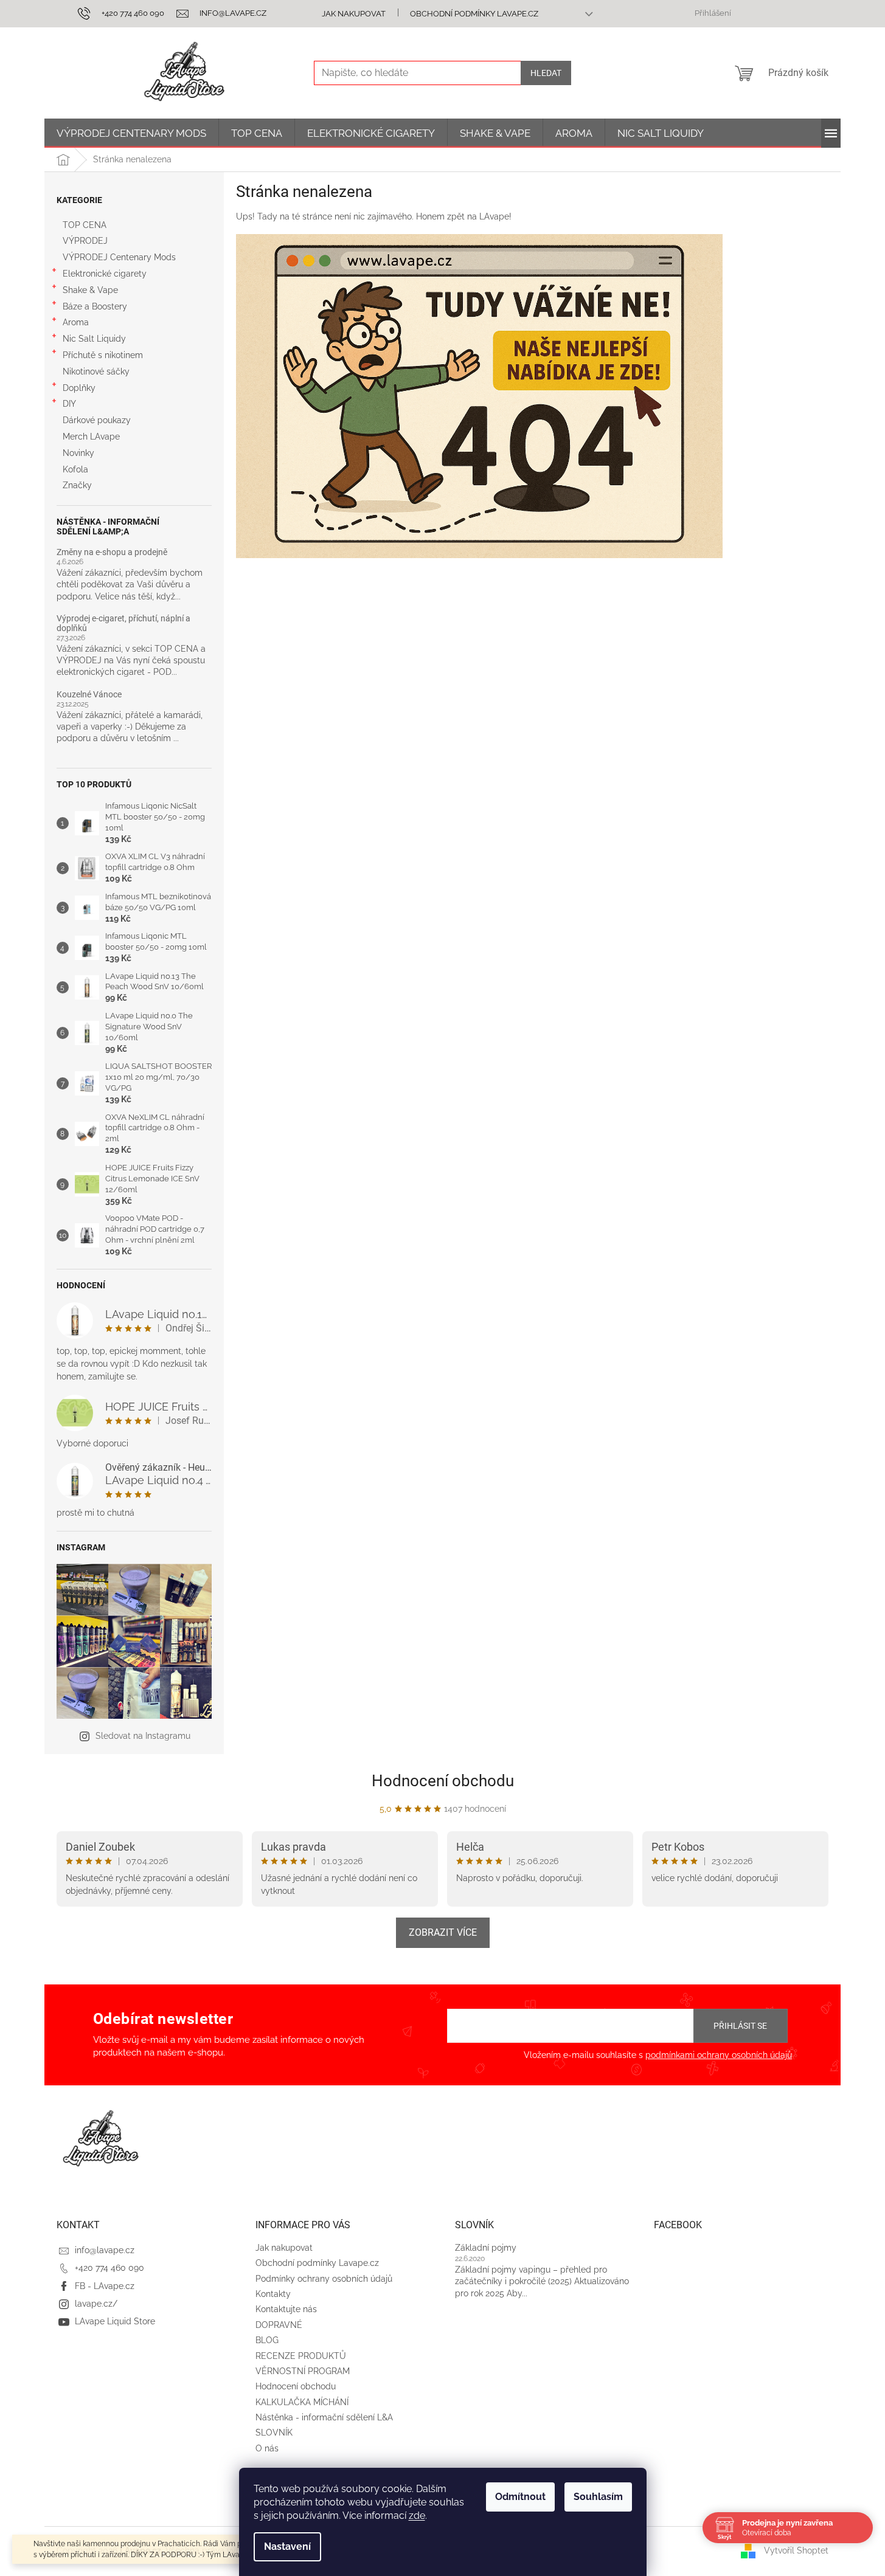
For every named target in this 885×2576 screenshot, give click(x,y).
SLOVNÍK (274, 2433)
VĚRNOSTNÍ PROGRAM (303, 2371)
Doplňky (79, 388)
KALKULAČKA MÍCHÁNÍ (302, 2402)
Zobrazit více (443, 1932)
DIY (69, 404)
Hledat (546, 73)
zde (417, 2516)
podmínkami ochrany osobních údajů (719, 2055)
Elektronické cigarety (105, 274)
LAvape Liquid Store (115, 2321)
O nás (267, 2448)
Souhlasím (598, 2497)
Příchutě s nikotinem (103, 355)
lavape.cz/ (96, 2304)
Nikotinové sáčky (96, 371)
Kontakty (273, 2294)
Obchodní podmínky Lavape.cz (474, 14)
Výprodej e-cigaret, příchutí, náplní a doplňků (123, 623)
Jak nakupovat (354, 14)
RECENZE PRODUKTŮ (301, 2356)
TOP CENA (85, 225)
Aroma (76, 322)
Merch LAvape (91, 437)
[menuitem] (131, 133)
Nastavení (287, 2547)
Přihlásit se (740, 2026)
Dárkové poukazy (97, 420)
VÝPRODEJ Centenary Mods (119, 257)
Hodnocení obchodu (443, 1781)
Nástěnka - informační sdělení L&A (324, 2417)
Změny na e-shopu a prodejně (112, 552)
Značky (77, 485)
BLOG (267, 2340)
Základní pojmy (486, 2248)
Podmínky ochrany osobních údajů (324, 2279)
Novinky (78, 453)
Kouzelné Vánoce (89, 695)
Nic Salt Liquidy (94, 339)
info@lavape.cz (105, 2250)
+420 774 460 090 (109, 2268)
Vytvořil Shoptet (796, 2550)
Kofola (75, 469)
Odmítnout (520, 2497)
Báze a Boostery (95, 306)
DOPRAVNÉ (279, 2325)
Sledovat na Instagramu (143, 1736)
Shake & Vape (90, 290)
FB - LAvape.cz (105, 2286)
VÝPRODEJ (85, 241)
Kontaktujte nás (286, 2309)
